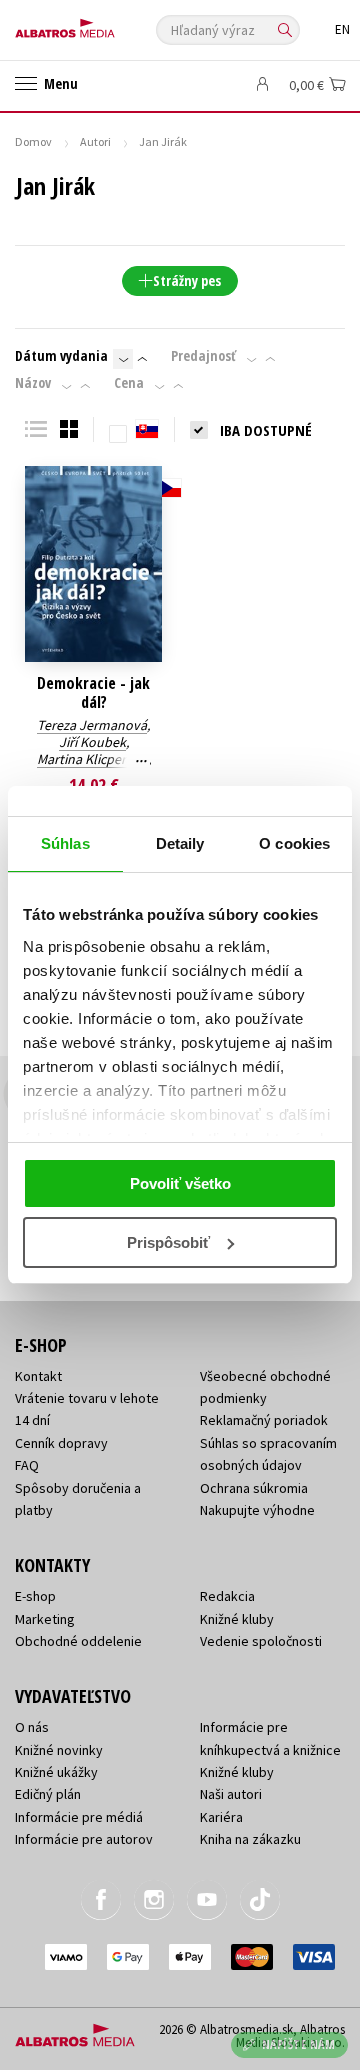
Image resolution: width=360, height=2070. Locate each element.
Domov (33, 141)
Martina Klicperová (92, 759)
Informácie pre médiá (79, 1817)
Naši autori (231, 1794)
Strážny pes (187, 280)
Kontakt (38, 1376)
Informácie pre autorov (84, 1839)
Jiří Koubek (92, 742)
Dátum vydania (61, 356)
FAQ (27, 1465)
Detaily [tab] (180, 843)
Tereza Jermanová (92, 725)
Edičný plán (48, 1794)
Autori (95, 141)
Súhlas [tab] (65, 843)
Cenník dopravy (61, 1443)
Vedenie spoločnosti (261, 1641)
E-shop (35, 1596)
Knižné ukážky (56, 1772)
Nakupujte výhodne (257, 1510)
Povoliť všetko (180, 1183)
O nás (32, 1727)
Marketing (45, 1619)
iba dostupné (266, 430)
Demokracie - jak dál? (93, 693)
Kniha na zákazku (250, 1839)
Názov (33, 383)
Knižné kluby (237, 1619)
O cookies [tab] (294, 843)
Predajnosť (203, 356)
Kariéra (221, 1817)
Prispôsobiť (168, 1242)
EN (342, 29)
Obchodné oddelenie (78, 1641)
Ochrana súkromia (254, 1488)
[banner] (105, 23)
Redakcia (227, 1596)
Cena (129, 383)
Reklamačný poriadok (264, 1420)
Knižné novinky (59, 1750)
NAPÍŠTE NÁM (299, 2044)
